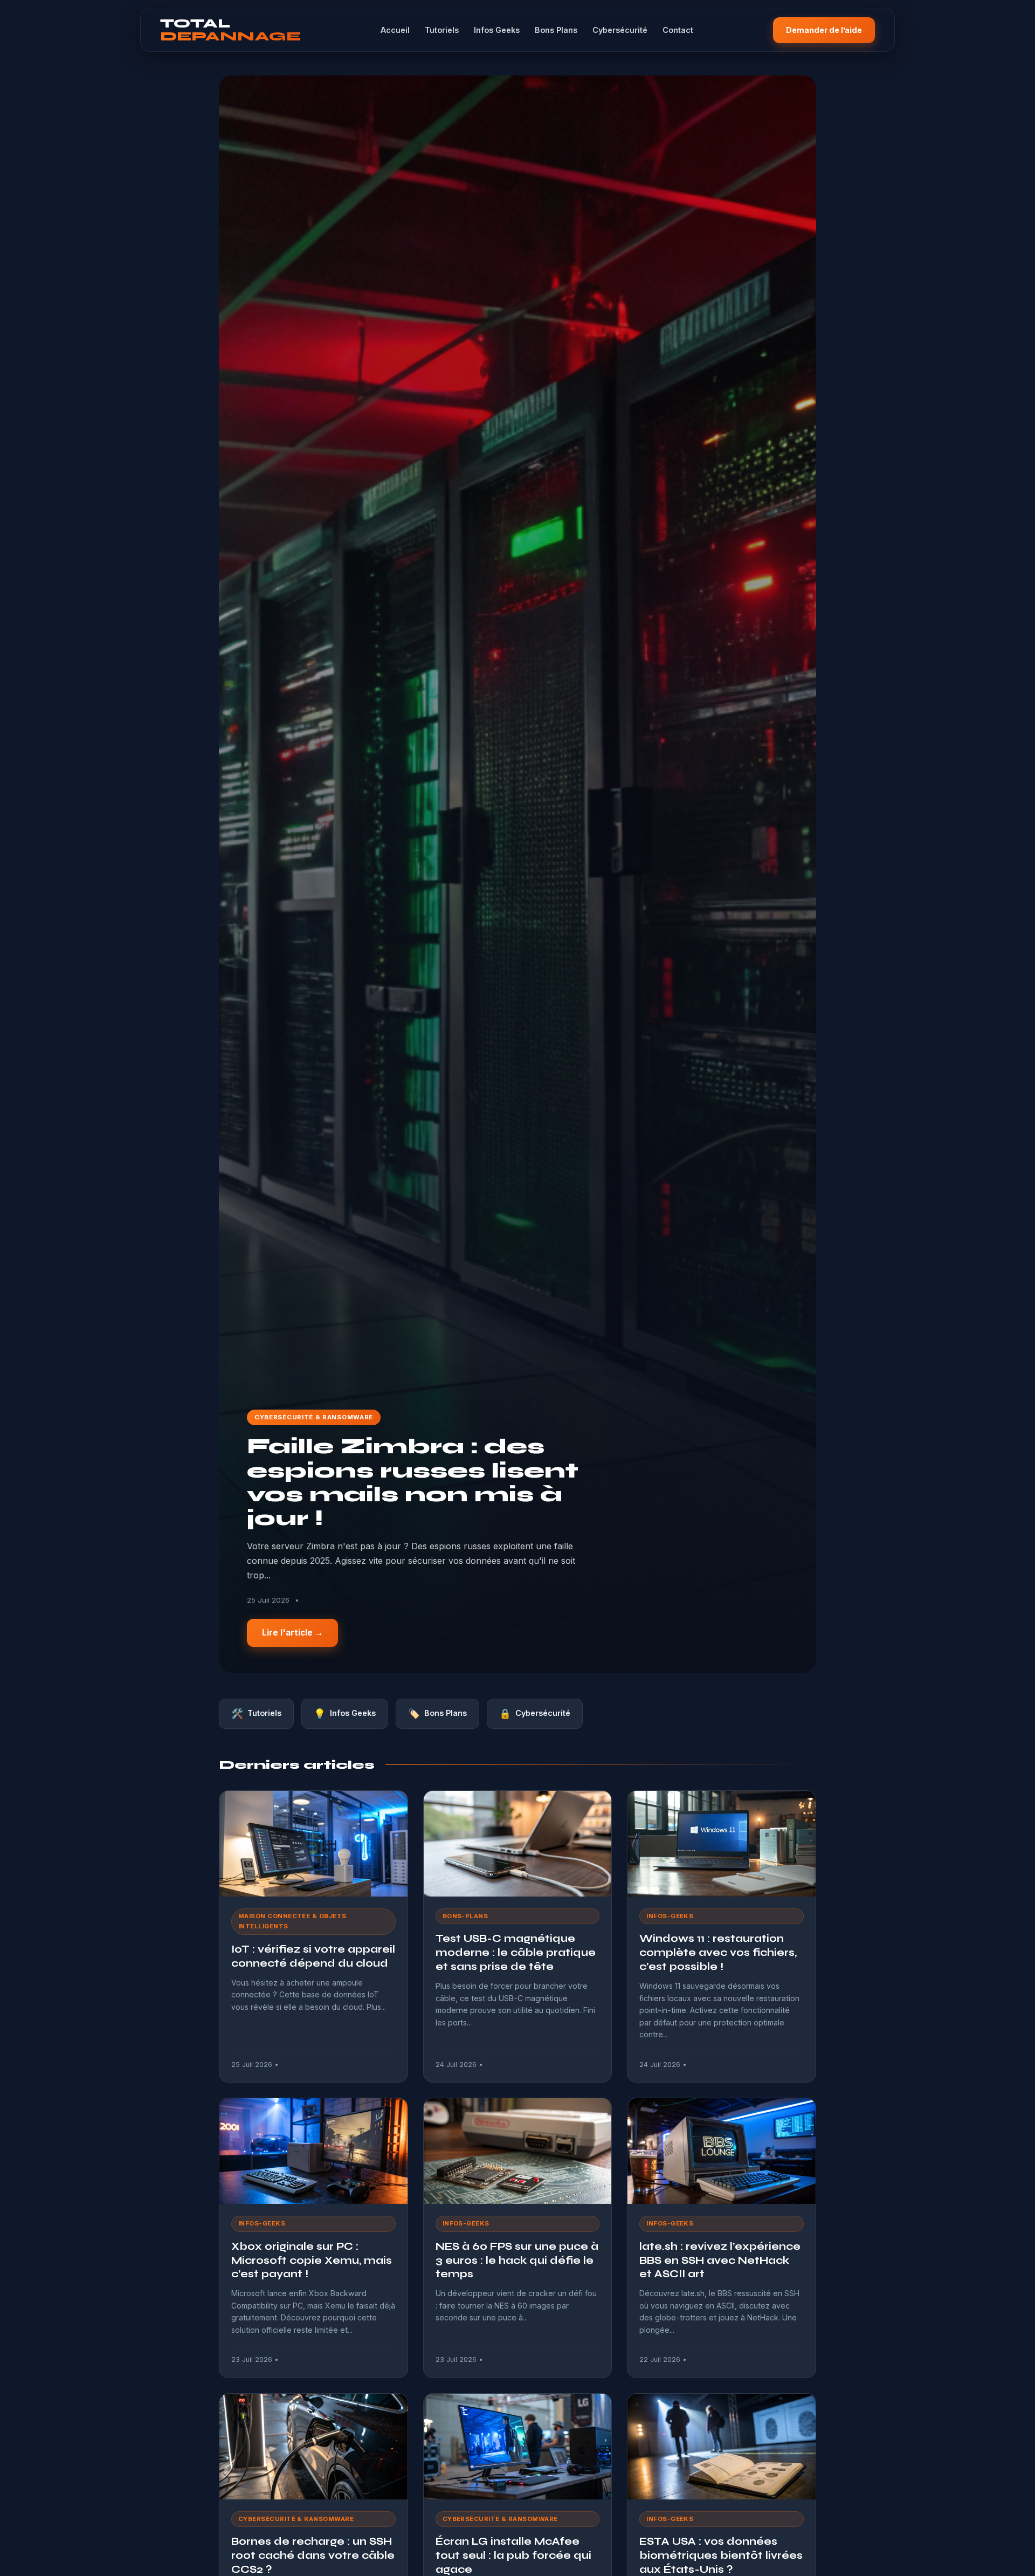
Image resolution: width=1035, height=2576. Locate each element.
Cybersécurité (620, 30)
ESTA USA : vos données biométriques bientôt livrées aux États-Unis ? (721, 2555)
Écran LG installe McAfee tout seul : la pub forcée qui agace (513, 2555)
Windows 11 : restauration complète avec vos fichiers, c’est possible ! (718, 1952)
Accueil (395, 30)
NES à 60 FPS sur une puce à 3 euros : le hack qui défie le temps (517, 2260)
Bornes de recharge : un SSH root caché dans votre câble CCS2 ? (313, 2555)
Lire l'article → (292, 1633)
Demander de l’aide (824, 30)
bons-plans (465, 1916)
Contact (678, 30)
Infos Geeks (497, 30)
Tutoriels (442, 30)
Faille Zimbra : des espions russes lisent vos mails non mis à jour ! (413, 1482)
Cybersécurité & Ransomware (314, 1417)
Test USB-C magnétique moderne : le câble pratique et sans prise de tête (516, 1952)
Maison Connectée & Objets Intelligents (292, 1921)
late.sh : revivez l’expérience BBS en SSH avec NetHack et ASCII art (720, 2260)
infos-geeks (670, 1916)
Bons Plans (556, 30)
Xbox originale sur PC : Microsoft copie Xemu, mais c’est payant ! (312, 2260)
